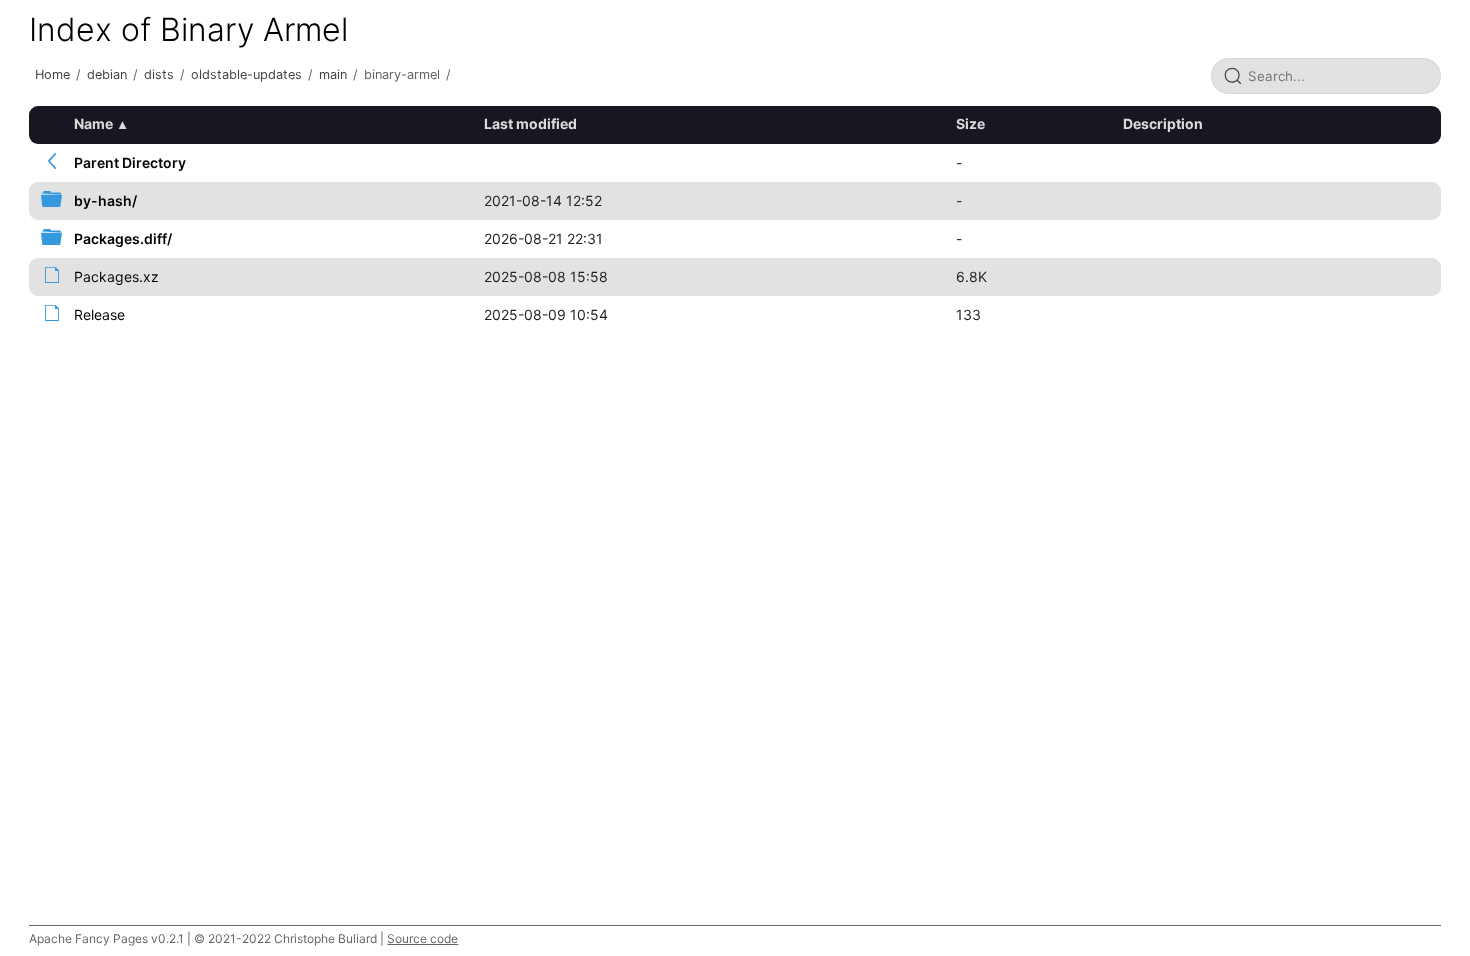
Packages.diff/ (123, 238)
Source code (422, 938)
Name (93, 123)
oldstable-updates (246, 74)
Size (970, 123)
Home (52, 74)
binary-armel (402, 74)
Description (1163, 123)
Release (99, 314)
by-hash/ (105, 200)
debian (107, 74)
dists (159, 74)
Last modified (530, 123)
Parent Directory (130, 162)
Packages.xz (116, 276)
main (333, 74)
